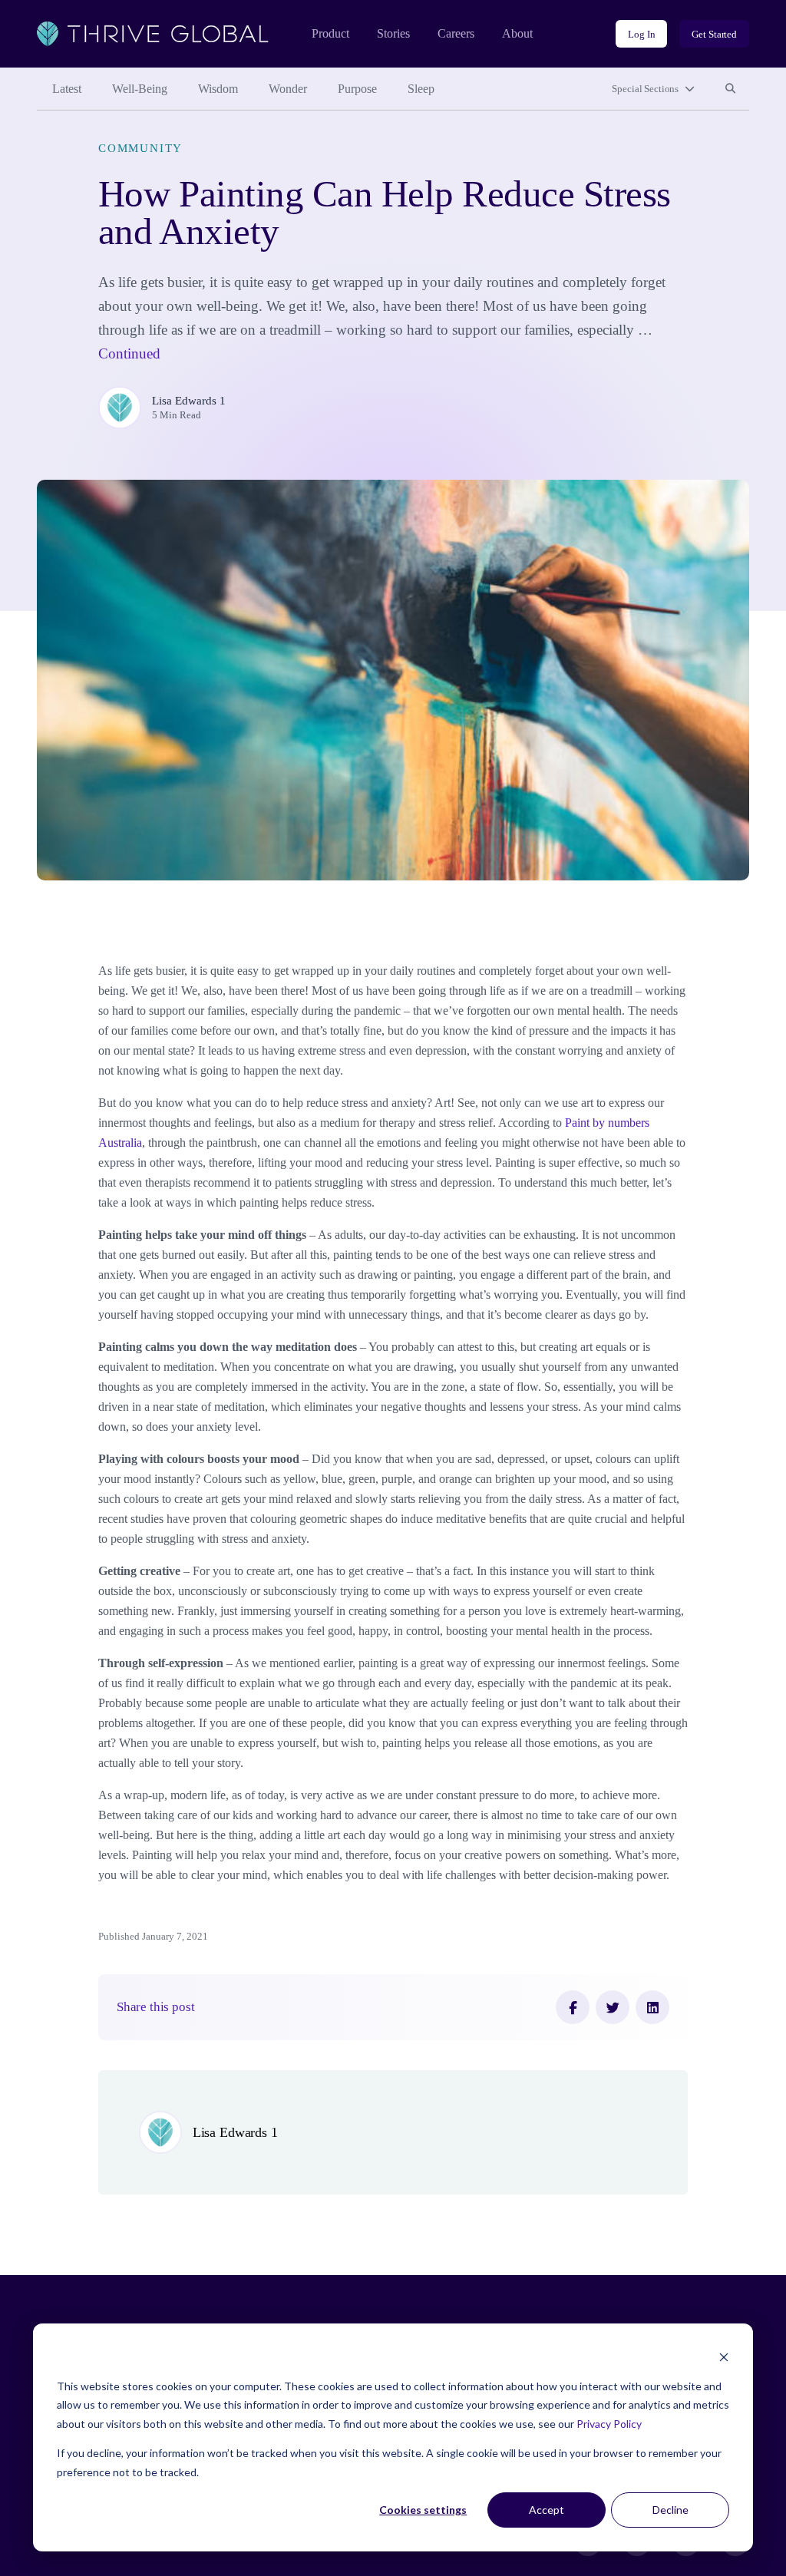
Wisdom (218, 89)
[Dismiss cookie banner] (724, 2357)
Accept (547, 2510)
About (517, 33)
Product (330, 33)
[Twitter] (613, 2007)
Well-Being (140, 89)
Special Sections (645, 89)
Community (140, 148)
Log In (641, 34)
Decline (670, 2510)
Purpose (357, 89)
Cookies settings (423, 2510)
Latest (67, 89)
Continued (129, 353)
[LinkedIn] (652, 2007)
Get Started (714, 34)
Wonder (288, 89)
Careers (456, 33)
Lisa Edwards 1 (189, 401)
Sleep (421, 89)
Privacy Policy (609, 2424)
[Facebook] (573, 2007)
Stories (393, 33)
